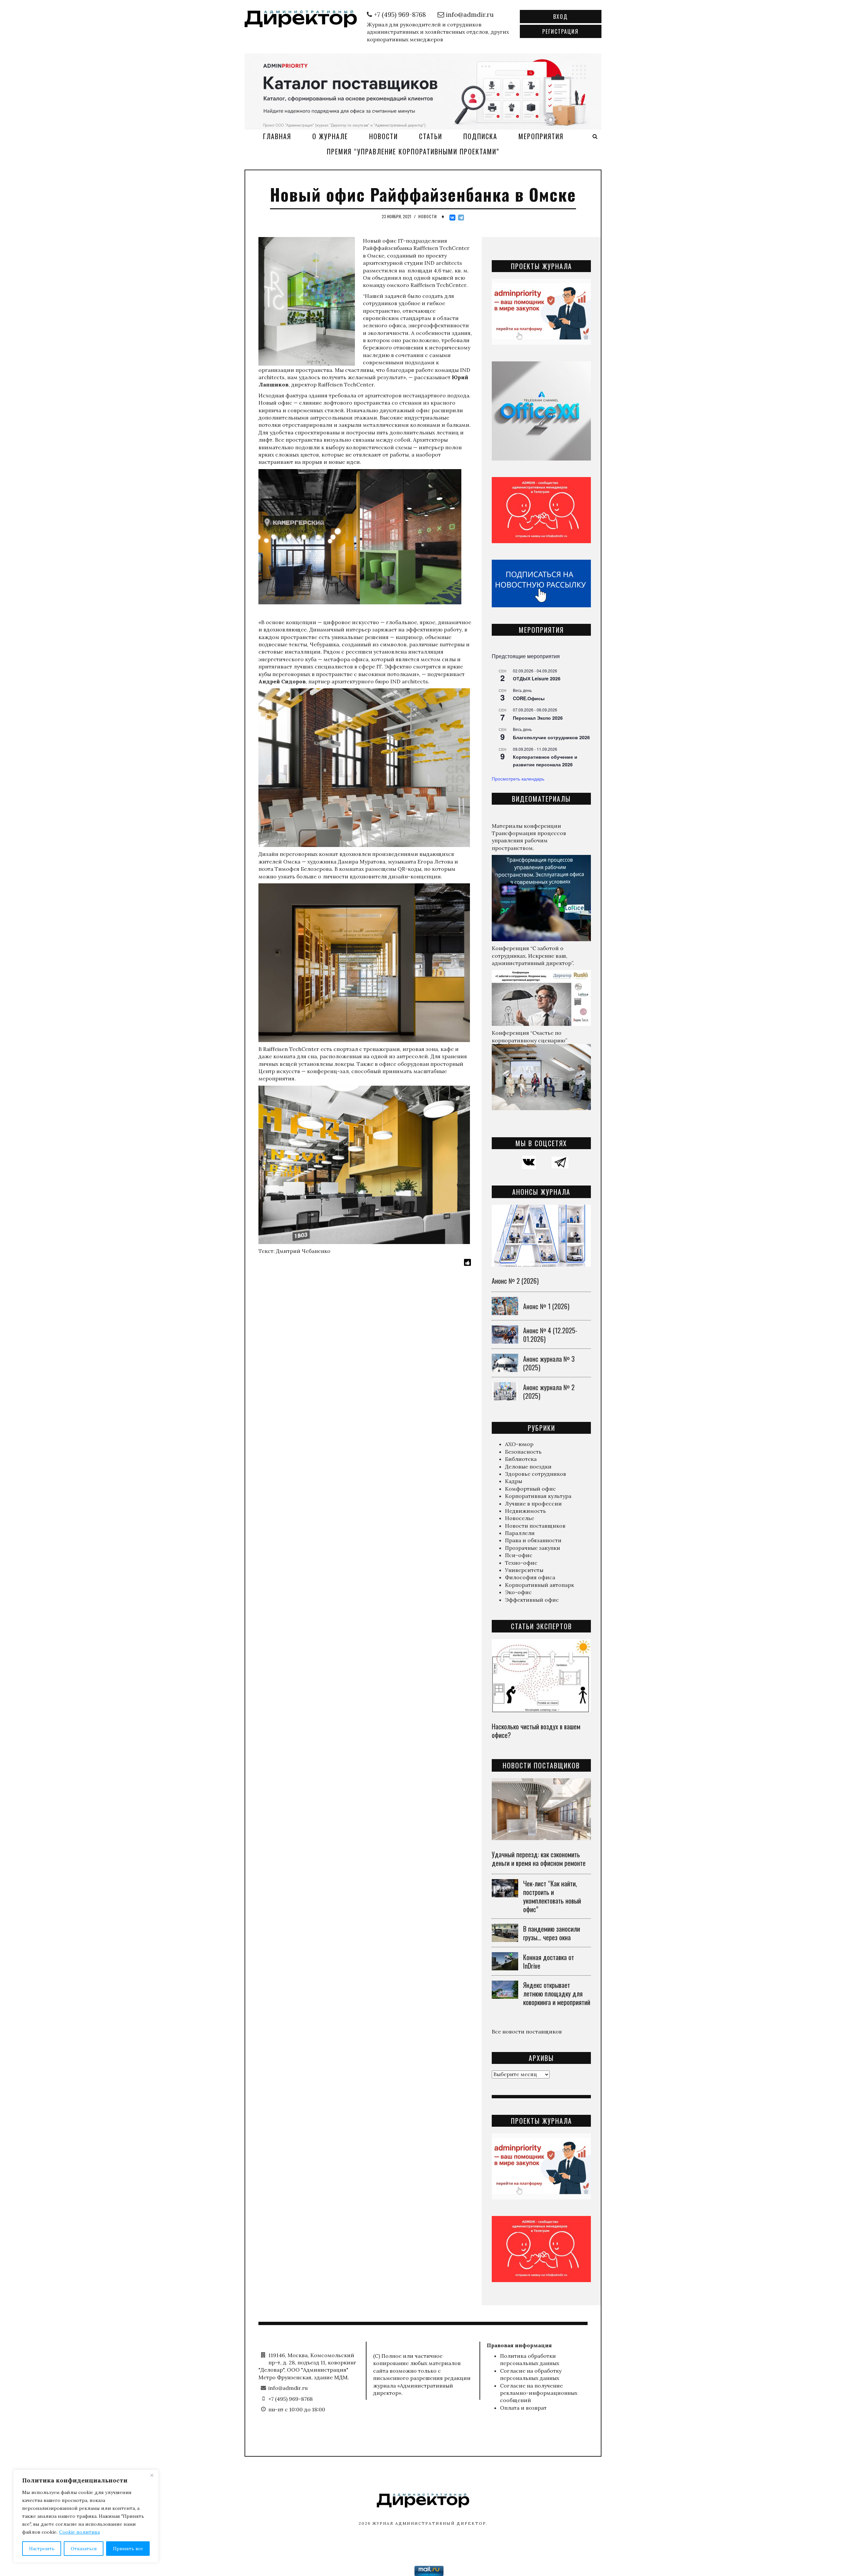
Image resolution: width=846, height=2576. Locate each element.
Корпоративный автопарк (539, 1585)
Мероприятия (541, 136)
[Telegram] (461, 218)
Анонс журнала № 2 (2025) (549, 1391)
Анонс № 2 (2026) (515, 1281)
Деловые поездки (528, 1467)
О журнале (330, 136)
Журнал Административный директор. (430, 2523)
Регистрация (560, 31)
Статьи (431, 136)
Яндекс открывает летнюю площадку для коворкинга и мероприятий (557, 1993)
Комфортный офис (530, 1489)
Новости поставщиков (535, 1526)
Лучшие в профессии (533, 1504)
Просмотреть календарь (518, 779)
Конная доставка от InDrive (549, 1961)
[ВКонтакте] (452, 218)
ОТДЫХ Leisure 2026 (537, 678)
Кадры (514, 1481)
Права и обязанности (533, 1540)
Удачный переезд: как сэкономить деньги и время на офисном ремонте (539, 1859)
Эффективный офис (532, 1600)
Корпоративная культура (538, 1496)
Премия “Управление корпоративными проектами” (413, 151)
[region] (86, 2516)
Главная (277, 136)
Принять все (128, 2549)
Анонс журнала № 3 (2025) (549, 1363)
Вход (560, 17)
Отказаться (84, 2549)
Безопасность (523, 1452)
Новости (384, 136)
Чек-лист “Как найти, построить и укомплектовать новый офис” (552, 1896)
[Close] (152, 2475)
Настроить (42, 2549)
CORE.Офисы (529, 698)
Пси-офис (519, 1555)
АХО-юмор (519, 1444)
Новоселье (519, 1518)
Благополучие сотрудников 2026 (551, 737)
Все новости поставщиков (527, 2032)
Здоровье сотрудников (536, 1474)
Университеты (524, 1570)
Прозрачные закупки (533, 1548)
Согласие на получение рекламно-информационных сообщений (539, 2393)
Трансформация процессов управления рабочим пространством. (529, 841)
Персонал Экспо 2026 (538, 718)
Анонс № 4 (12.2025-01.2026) (550, 1335)
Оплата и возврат (523, 2408)
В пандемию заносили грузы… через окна (552, 1933)
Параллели (520, 1533)
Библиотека (521, 1459)
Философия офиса (530, 1577)
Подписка (480, 136)
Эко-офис (518, 1592)
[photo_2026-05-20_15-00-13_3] (423, 91)
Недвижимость (525, 1511)
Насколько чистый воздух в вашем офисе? (536, 1731)
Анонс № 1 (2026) (546, 1306)
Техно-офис (521, 1563)
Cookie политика (79, 2532)
